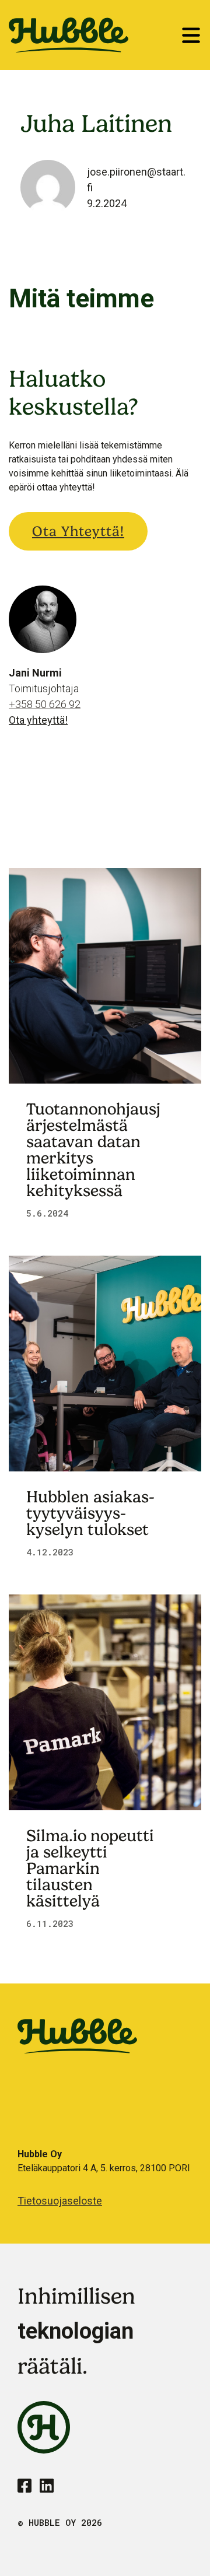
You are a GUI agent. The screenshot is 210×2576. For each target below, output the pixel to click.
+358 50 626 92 (45, 704)
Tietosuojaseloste (60, 2201)
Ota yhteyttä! (78, 531)
